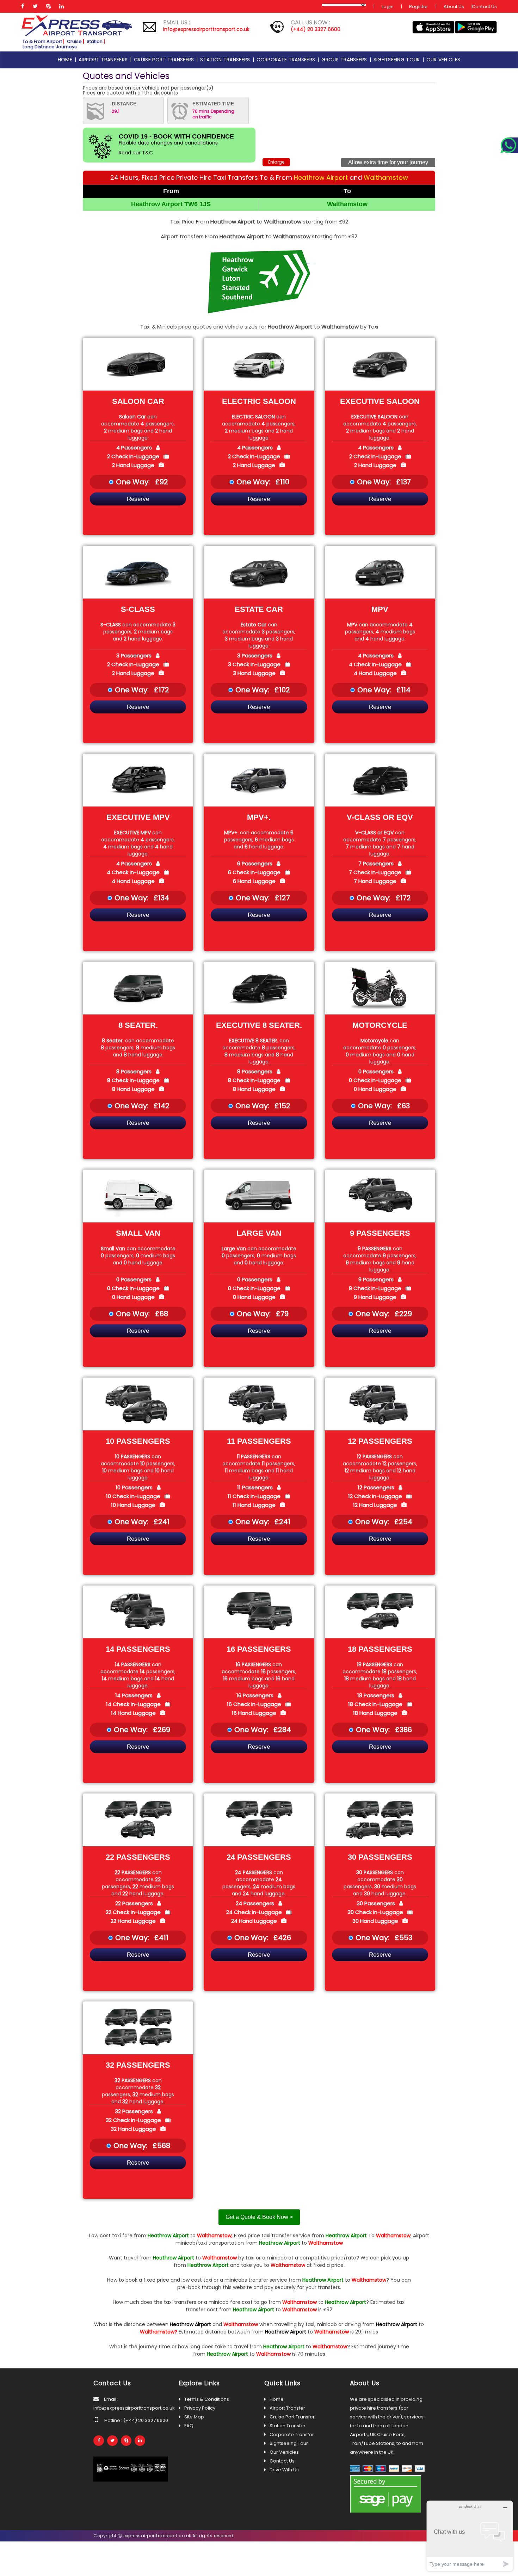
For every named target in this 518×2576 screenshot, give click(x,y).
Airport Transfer (287, 2408)
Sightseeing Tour (398, 60)
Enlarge (276, 162)
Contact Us (484, 7)
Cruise (74, 41)
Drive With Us (284, 2470)
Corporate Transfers (287, 60)
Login (388, 7)
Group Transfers (346, 60)
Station (95, 41)
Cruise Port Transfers (165, 60)
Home (66, 60)
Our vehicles (443, 60)
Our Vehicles (284, 2452)
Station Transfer (288, 2426)
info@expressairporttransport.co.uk (206, 29)
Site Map (194, 2417)
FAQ (189, 2426)
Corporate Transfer (292, 2434)
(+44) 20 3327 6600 (316, 29)
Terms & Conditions (207, 2399)
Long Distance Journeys (50, 47)
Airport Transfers (104, 60)
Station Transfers (226, 60)
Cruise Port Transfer (292, 2417)
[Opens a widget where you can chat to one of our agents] (470, 2536)
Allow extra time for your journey (388, 162)
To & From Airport (42, 41)
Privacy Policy (200, 2408)
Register (419, 7)
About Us (454, 7)
